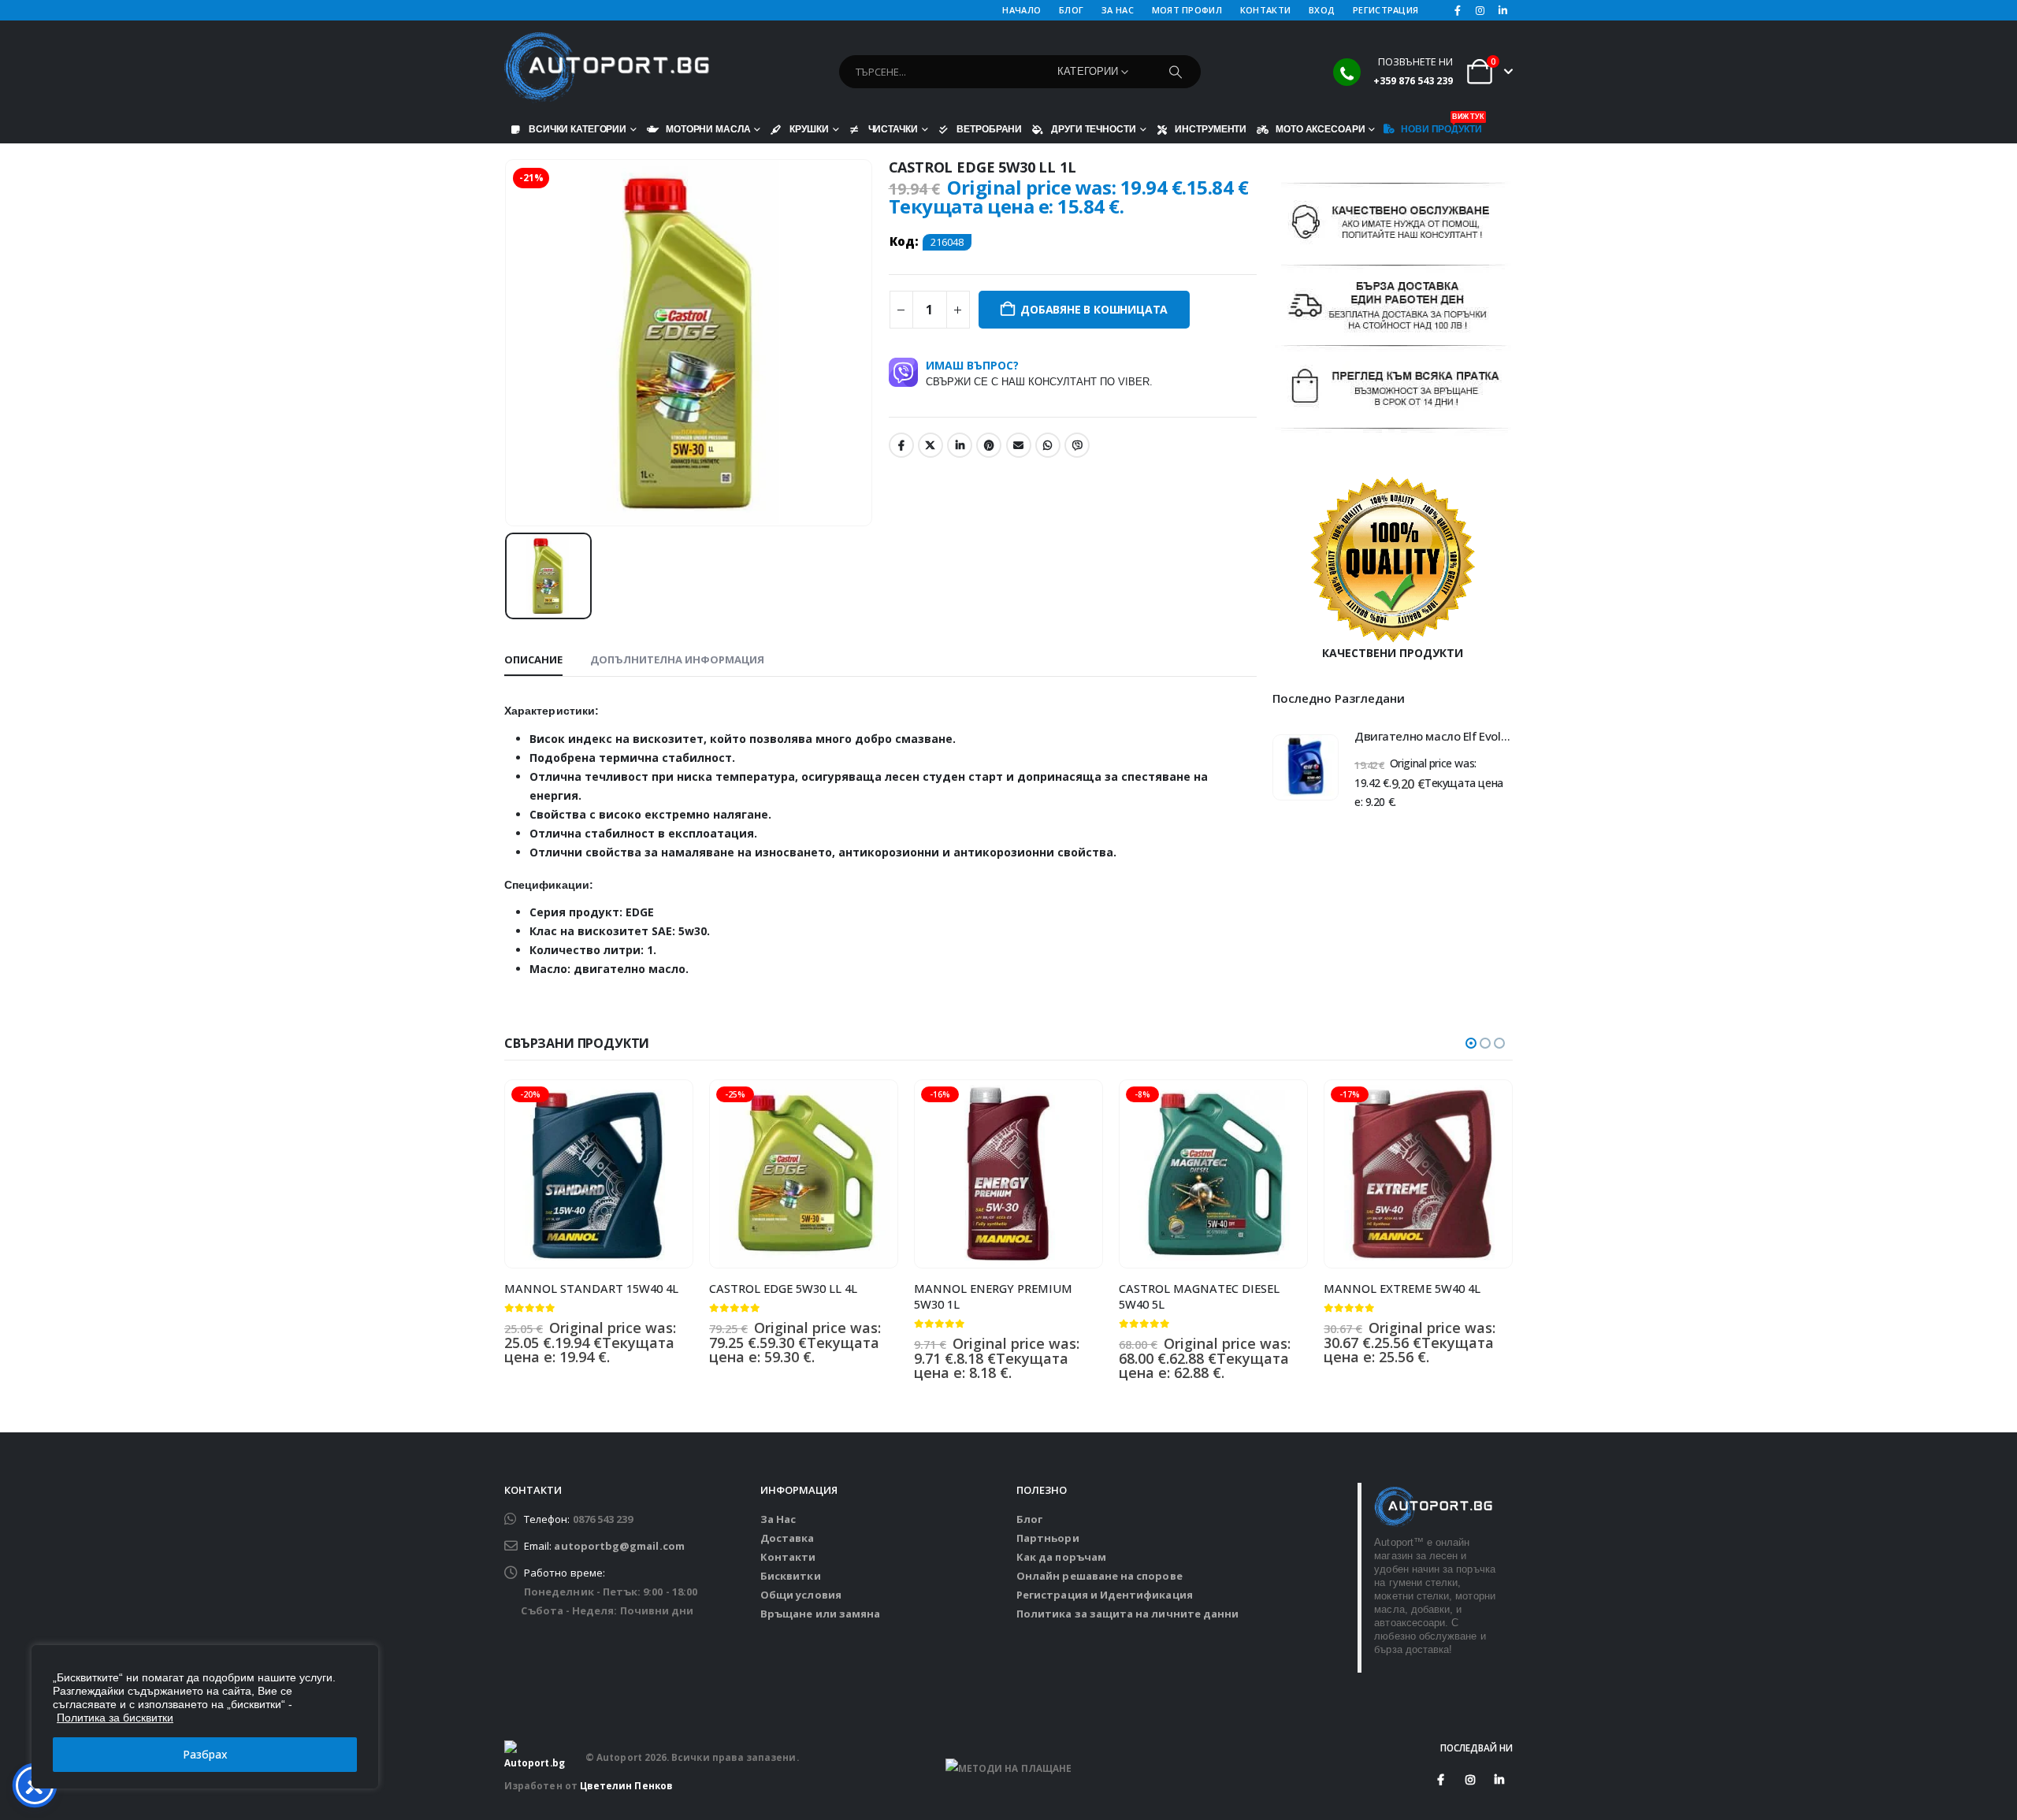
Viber (1077, 445)
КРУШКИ (809, 129)
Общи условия (801, 1595)
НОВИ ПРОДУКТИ (1441, 125)
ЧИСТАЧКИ (893, 129)
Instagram (1470, 1780)
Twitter (930, 445)
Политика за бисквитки (115, 1718)
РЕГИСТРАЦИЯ (1386, 10)
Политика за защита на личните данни (1127, 1614)
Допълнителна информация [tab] (677, 659)
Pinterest (989, 445)
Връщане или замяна (820, 1614)
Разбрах (205, 1754)
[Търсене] (1176, 72)
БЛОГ (1071, 10)
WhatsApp (1048, 445)
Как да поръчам (1061, 1557)
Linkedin (1499, 1780)
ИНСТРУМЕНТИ (1211, 129)
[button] (1471, 1043)
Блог (1029, 1519)
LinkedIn (960, 445)
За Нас (778, 1519)
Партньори (1048, 1538)
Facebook (901, 445)
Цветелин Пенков (626, 1785)
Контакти (788, 1557)
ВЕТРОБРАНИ (989, 129)
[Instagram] (1480, 10)
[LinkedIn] (1503, 10)
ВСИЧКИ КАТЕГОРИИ (578, 129)
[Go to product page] (1306, 767)
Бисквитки (791, 1576)
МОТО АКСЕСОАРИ (1320, 129)
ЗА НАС (1118, 10)
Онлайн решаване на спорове (1100, 1576)
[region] (205, 1717)
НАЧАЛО (1022, 10)
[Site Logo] (607, 68)
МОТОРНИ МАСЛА (708, 129)
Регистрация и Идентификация (1105, 1595)
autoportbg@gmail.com (619, 1546)
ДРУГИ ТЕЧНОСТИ (1093, 129)
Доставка (787, 1538)
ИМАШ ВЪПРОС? (1039, 373)
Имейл (1019, 445)
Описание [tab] (533, 659)
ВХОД (1322, 10)
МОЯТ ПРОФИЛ (1187, 10)
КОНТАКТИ (1265, 10)
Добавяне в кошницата (1094, 309)
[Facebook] (1458, 10)
